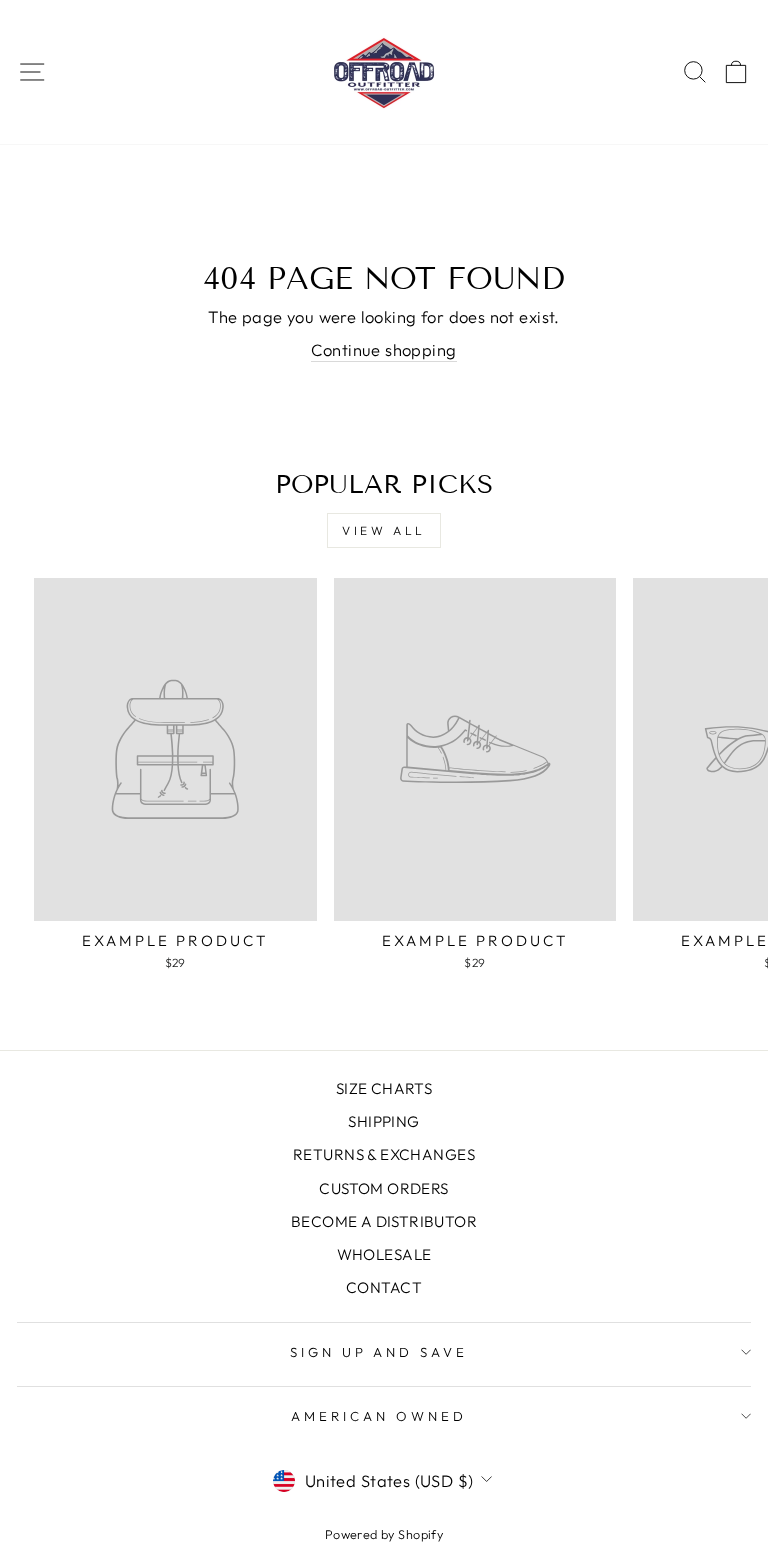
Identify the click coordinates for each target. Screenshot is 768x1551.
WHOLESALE (384, 1254)
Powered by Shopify (384, 1534)
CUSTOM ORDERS (383, 1188)
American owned (379, 1416)
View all (384, 530)
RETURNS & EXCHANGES (384, 1154)
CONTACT (384, 1287)
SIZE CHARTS (384, 1088)
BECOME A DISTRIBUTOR (384, 1221)
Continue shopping (383, 349)
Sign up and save (379, 1352)
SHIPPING (383, 1121)
